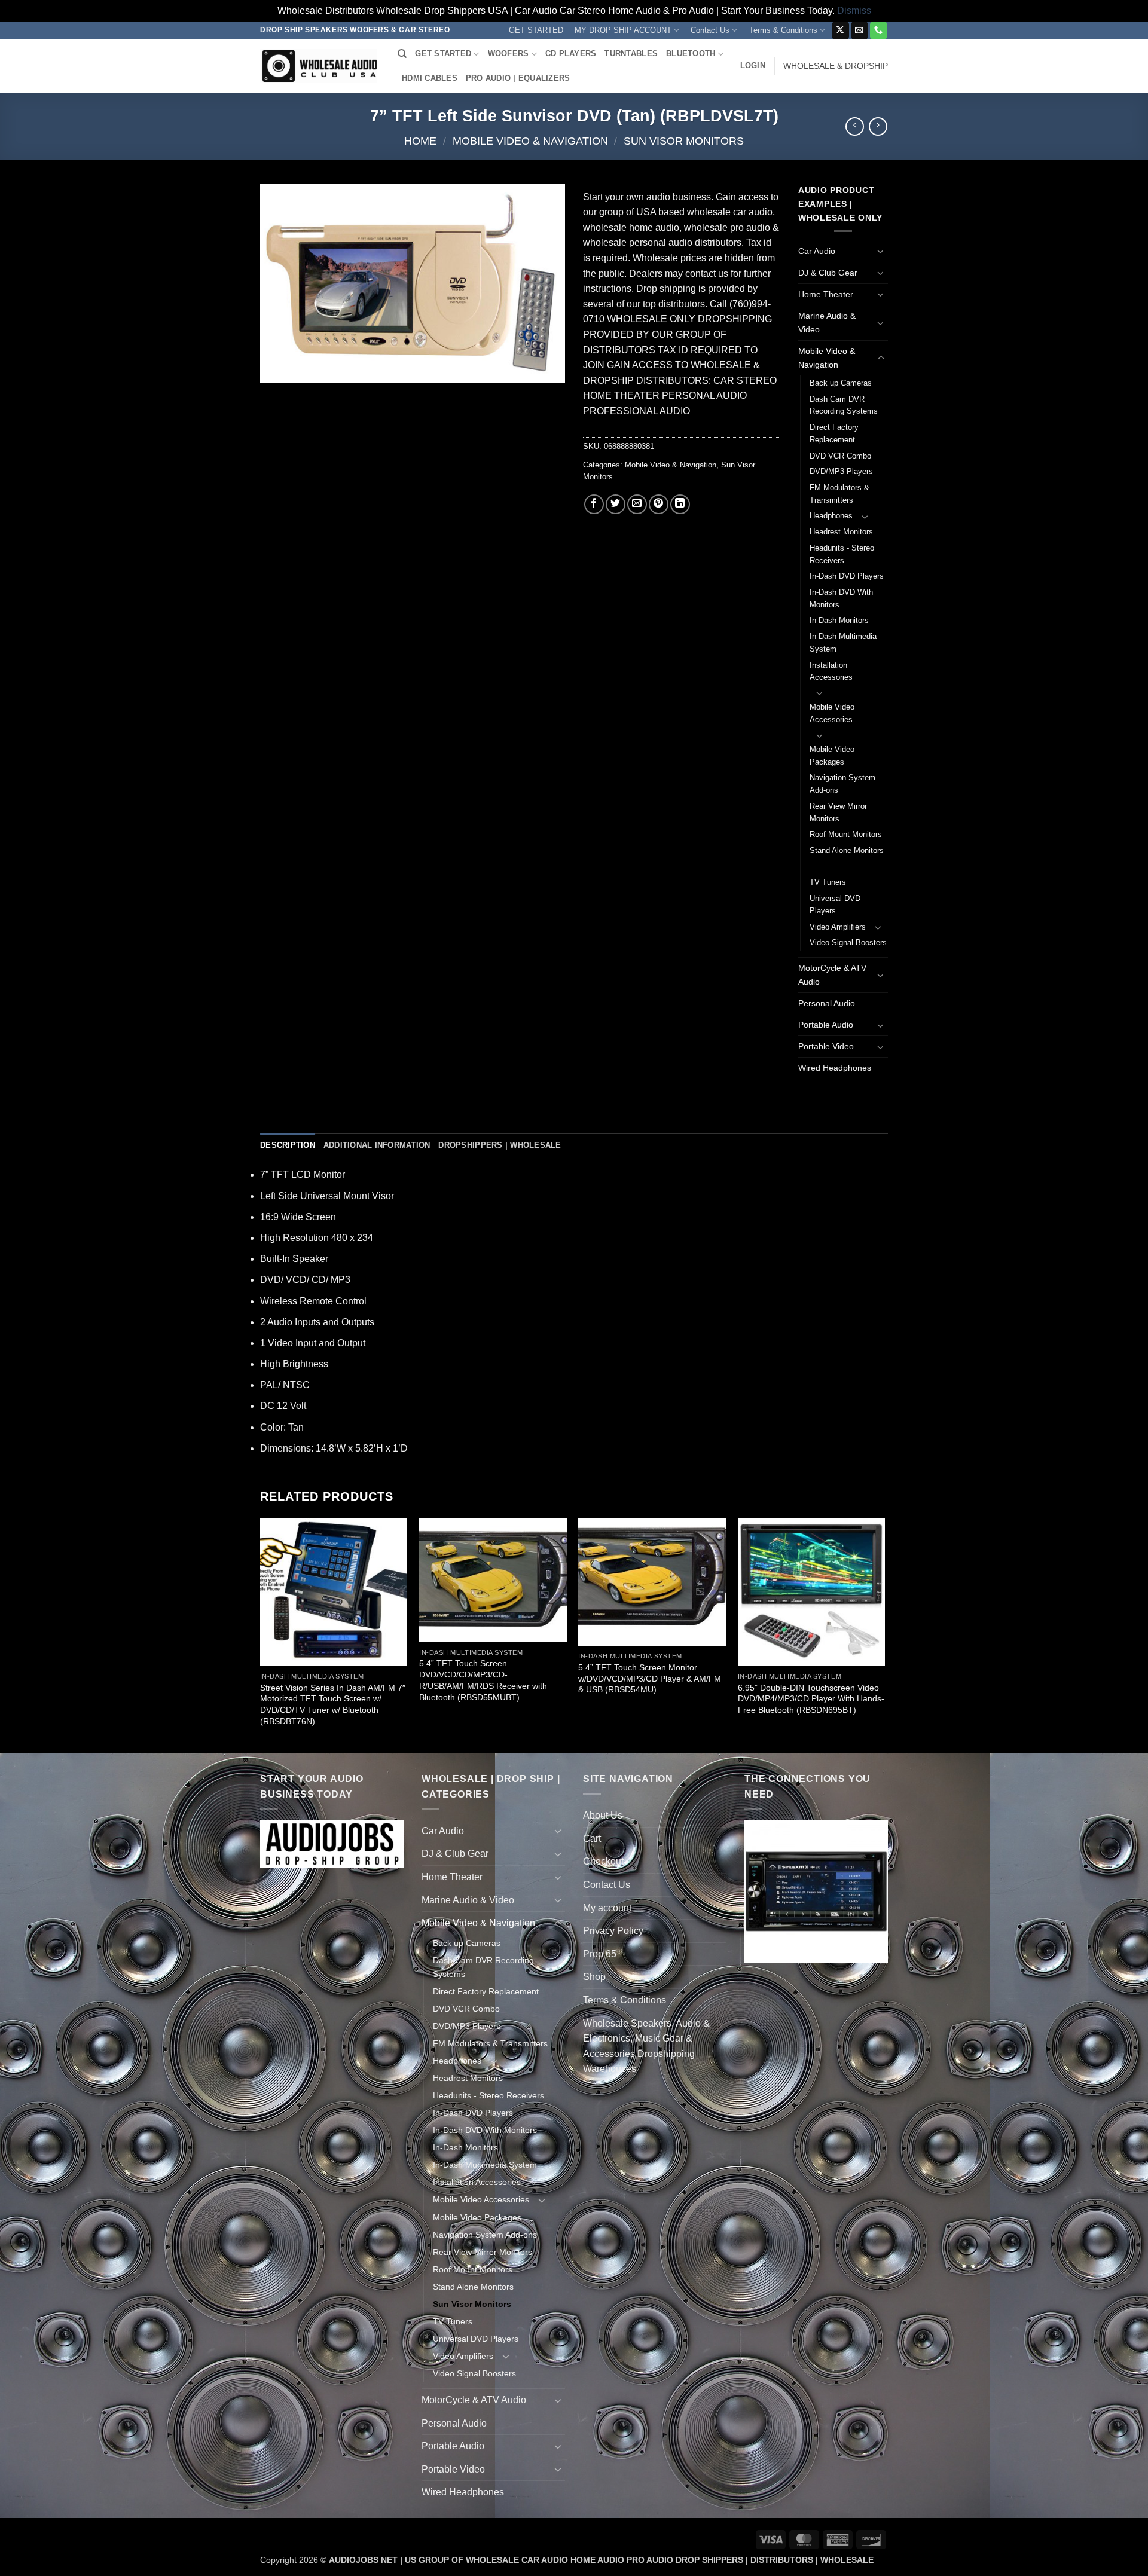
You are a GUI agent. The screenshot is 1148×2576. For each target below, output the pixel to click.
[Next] (884, 1634)
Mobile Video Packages (832, 756)
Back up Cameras (841, 383)
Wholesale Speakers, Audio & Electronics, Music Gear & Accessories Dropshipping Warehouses (646, 2046)
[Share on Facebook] (594, 504)
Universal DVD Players (835, 904)
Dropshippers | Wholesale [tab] (500, 1145)
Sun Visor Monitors (684, 141)
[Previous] (261, 1634)
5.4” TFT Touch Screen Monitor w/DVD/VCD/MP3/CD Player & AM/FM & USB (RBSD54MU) (650, 1678)
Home (420, 141)
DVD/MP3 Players (841, 471)
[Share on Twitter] (616, 504)
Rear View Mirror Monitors (838, 812)
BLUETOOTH (691, 54)
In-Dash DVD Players (847, 576)
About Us (603, 1815)
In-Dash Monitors (839, 620)
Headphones (831, 516)
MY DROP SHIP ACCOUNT (623, 30)
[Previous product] (878, 126)
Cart (592, 1839)
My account (607, 1908)
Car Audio (817, 251)
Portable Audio (826, 1025)
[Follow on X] (840, 30)
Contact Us (710, 30)
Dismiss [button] (854, 10)
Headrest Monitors (841, 532)
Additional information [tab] (377, 1145)
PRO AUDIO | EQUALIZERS (518, 78)
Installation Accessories (831, 671)
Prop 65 (600, 1954)
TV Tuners (828, 882)
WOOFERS (509, 54)
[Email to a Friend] (637, 504)
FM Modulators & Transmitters (839, 494)
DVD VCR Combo (840, 456)
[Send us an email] (860, 30)
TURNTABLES (631, 54)
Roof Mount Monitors (846, 834)
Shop (594, 1977)
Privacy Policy (613, 1931)
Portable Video (826, 1046)
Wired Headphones (835, 1068)
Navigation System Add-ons (842, 784)
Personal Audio (827, 1003)
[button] (753, 66)
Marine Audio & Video (827, 323)
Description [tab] (288, 1145)
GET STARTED (536, 30)
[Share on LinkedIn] (680, 504)
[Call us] (879, 30)
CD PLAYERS (571, 54)
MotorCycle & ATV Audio (832, 975)
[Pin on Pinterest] (659, 504)
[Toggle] (881, 251)
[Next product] (855, 126)
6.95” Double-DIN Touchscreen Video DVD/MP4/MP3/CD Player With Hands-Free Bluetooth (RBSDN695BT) (811, 1699)
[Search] (402, 54)
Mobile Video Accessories (832, 713)
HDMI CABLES (430, 78)
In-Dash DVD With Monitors (841, 598)
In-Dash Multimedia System (843, 643)
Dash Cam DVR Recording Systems (844, 405)
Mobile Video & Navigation (530, 141)
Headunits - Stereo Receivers (842, 554)
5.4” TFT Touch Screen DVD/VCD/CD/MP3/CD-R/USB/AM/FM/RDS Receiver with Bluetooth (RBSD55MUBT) (483, 1680)
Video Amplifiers (838, 927)
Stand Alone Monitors (847, 850)
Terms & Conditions (783, 30)
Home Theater (826, 294)
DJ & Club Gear (828, 273)
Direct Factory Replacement (834, 433)
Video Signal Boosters (848, 942)
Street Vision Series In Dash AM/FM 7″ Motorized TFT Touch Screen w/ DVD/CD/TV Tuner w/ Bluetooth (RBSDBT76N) (333, 1704)
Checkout (603, 1861)
